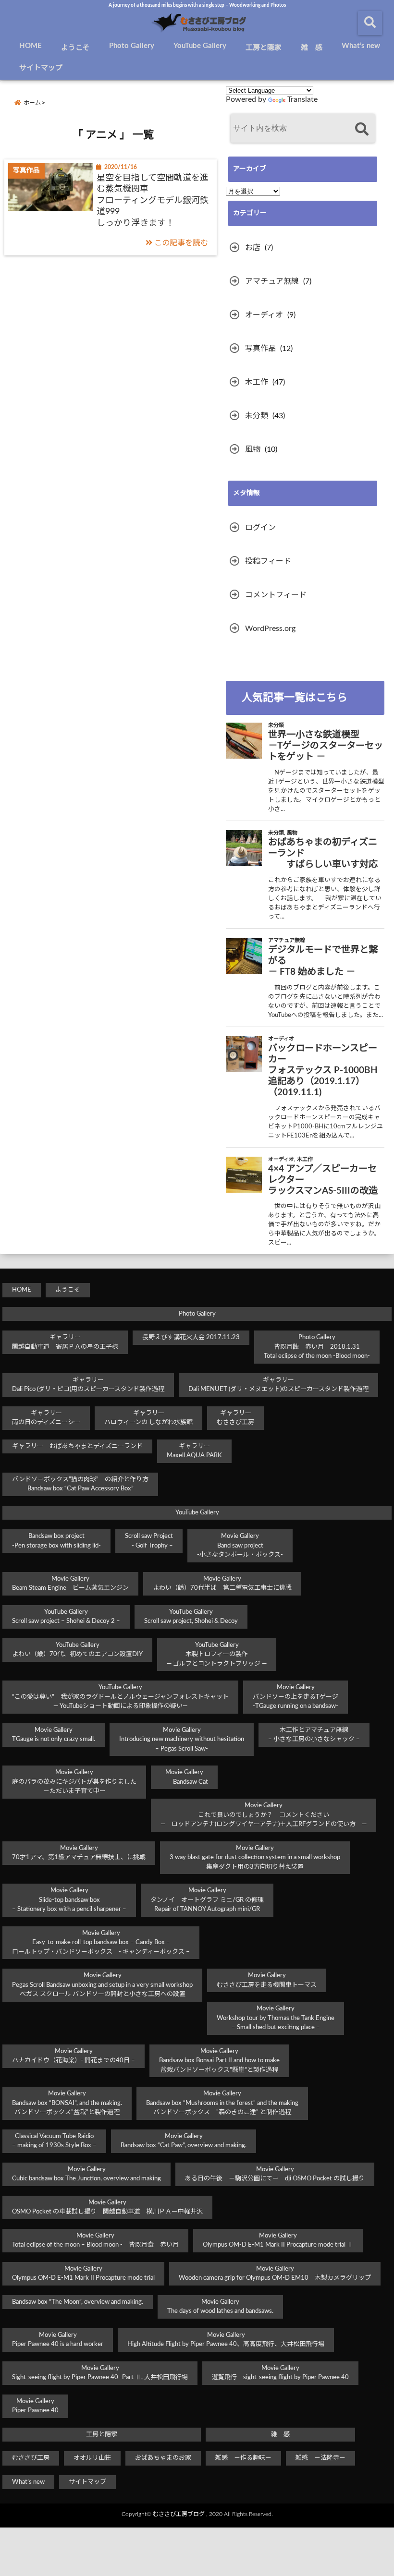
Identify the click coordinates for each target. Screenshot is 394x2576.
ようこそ (75, 48)
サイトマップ (41, 68)
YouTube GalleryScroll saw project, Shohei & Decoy (191, 1617)
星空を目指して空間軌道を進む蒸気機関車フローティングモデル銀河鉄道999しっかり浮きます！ (153, 201)
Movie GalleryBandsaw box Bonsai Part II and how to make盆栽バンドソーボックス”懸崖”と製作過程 (219, 2061)
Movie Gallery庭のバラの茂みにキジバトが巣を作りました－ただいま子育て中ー (74, 1782)
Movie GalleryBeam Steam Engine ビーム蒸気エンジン (70, 1584)
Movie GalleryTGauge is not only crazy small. (54, 1735)
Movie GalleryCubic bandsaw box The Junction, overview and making (86, 2174)
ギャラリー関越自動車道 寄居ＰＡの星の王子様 (65, 1342)
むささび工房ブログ (179, 2514)
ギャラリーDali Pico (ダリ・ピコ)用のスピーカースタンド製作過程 (88, 1385)
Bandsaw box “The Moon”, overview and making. (78, 2302)
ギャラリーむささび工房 (235, 1418)
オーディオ (264, 315)
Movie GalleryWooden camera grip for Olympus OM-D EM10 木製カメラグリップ (275, 2274)
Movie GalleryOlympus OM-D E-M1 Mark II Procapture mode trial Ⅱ (278, 2241)
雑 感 (312, 48)
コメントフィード (276, 595)
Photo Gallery (132, 46)
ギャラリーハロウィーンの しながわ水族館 (148, 1418)
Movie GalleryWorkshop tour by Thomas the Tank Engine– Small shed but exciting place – (276, 2018)
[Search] (362, 129)
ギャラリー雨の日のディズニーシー (46, 1418)
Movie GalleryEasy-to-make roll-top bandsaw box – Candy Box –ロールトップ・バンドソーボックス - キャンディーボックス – (101, 1943)
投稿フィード (268, 561)
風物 (253, 449)
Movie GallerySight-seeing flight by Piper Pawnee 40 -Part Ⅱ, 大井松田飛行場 (100, 2373)
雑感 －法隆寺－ (320, 2458)
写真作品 (260, 349)
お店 (253, 248)
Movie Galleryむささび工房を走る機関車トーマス (267, 1980)
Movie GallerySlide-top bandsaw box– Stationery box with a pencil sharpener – (69, 1900)
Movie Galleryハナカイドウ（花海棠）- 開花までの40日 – (74, 2056)
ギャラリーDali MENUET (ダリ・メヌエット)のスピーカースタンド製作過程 (278, 1385)
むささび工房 (31, 2458)
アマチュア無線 (272, 281)
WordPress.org (270, 629)
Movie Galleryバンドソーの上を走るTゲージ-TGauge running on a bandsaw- (295, 1697)
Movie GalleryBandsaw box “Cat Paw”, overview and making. (184, 2141)
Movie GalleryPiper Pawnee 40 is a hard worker (58, 2340)
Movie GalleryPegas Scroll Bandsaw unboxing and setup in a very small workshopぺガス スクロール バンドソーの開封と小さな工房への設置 (102, 1985)
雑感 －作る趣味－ (243, 2458)
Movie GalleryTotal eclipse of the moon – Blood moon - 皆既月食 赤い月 (95, 2241)
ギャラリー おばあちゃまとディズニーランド (77, 1446)
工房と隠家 (264, 48)
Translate (302, 99)
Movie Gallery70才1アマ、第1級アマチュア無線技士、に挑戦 (79, 1853)
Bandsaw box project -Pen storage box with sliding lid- (56, 1541)
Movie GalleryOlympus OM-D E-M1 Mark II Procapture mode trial (83, 2274)
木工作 (257, 382)
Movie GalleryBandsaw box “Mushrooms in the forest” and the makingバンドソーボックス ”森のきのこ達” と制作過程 (222, 2103)
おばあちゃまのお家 (163, 2458)
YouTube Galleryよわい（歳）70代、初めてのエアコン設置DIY (77, 1650)
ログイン (260, 528)
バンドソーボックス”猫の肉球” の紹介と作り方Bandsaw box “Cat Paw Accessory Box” (80, 1484)
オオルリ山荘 (92, 2458)
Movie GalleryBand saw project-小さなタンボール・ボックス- (240, 1546)
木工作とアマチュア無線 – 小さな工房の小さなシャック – (314, 1735)
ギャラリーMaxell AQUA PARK (194, 1451)
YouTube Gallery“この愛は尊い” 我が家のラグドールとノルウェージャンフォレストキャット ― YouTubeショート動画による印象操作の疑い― (120, 1697)
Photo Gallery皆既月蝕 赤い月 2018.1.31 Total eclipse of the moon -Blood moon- (317, 1347)
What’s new (361, 46)
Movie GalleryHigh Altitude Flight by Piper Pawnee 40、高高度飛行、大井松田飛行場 (226, 2340)
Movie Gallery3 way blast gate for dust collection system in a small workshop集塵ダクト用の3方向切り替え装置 (255, 1858)
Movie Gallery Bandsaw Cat (184, 1777)
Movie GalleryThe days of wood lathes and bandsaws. (220, 2307)
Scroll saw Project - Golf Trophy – (149, 1541)
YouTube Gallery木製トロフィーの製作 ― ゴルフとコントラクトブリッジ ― (217, 1655)
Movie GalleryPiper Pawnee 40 (35, 2406)
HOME (31, 46)
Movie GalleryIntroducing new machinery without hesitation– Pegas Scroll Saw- (182, 1740)
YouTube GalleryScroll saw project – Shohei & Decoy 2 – (66, 1617)
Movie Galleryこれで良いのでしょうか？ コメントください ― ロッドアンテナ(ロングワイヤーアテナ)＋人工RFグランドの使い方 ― (264, 1815)
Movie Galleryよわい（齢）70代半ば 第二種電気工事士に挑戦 (222, 1584)
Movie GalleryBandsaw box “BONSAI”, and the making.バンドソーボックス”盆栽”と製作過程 (67, 2103)
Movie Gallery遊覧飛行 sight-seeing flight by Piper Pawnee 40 (280, 2373)
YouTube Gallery (200, 46)
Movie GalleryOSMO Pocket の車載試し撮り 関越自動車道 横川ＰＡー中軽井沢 (107, 2207)
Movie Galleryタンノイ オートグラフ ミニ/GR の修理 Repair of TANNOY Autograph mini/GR (207, 1900)
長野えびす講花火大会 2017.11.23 (191, 1337)
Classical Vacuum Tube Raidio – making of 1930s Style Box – (54, 2141)
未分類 (257, 416)
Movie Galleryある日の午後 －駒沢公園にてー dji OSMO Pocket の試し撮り (275, 2174)
